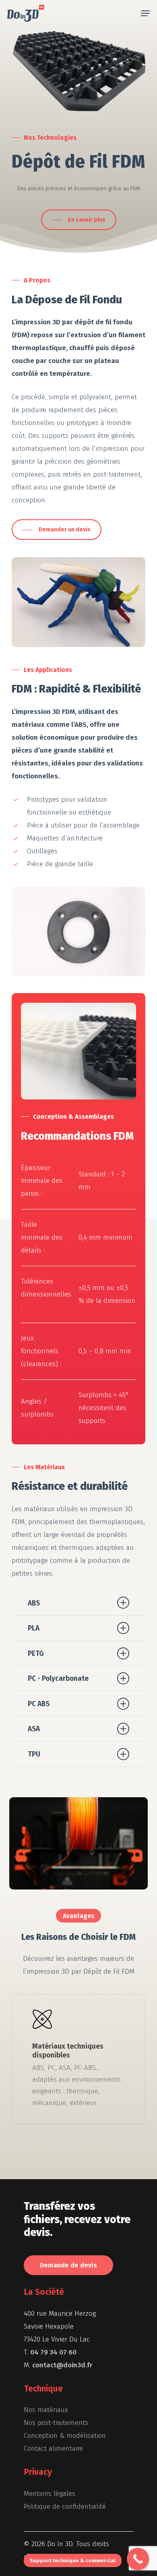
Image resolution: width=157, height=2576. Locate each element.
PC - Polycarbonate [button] (58, 1678)
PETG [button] (36, 1653)
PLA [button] (34, 1628)
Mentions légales (50, 2494)
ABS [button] (34, 1603)
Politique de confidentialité (65, 2507)
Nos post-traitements (56, 2423)
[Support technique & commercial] (138, 2559)
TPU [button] (34, 1754)
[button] (145, 13)
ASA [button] (34, 1729)
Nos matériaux (46, 2410)
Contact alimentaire (53, 2448)
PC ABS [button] (39, 1704)
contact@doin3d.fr (62, 2365)
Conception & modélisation (65, 2436)
